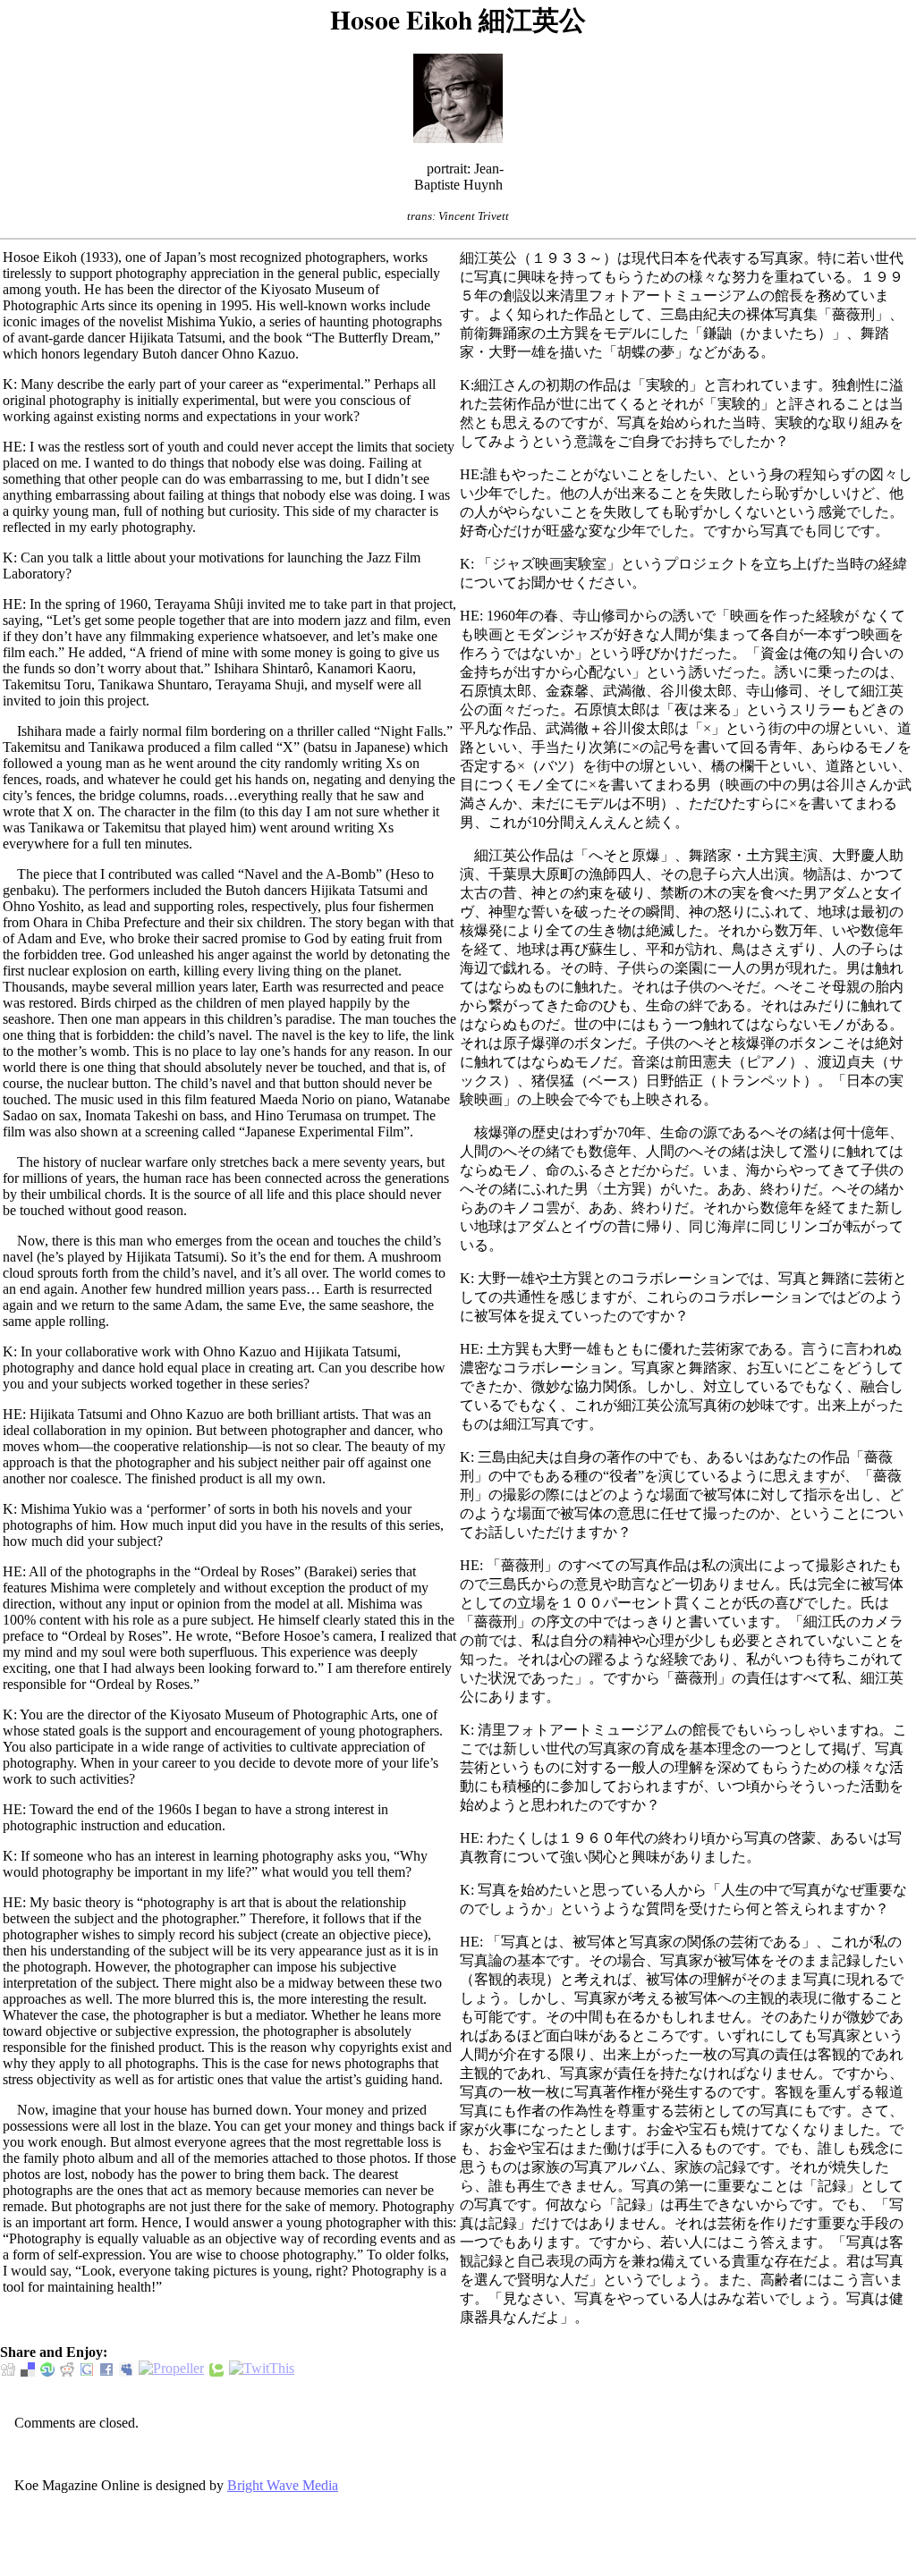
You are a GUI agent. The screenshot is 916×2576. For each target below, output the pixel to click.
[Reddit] (67, 2369)
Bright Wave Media (283, 2485)
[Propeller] (171, 2369)
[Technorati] (216, 2369)
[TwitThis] (262, 2369)
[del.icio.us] (28, 2369)
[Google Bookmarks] (87, 2369)
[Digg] (8, 2369)
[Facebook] (106, 2369)
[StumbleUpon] (47, 2369)
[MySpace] (126, 2369)
